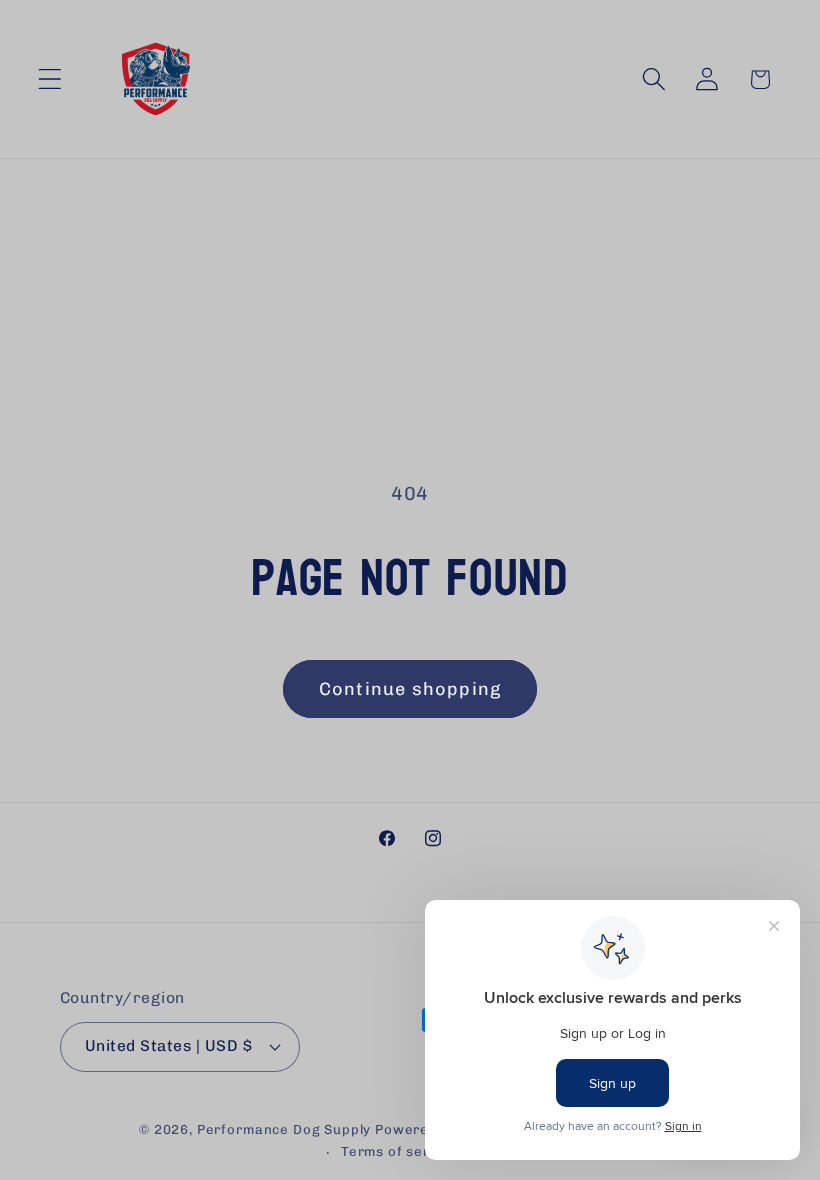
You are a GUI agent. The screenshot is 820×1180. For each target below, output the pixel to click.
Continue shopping (410, 689)
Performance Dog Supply (284, 1129)
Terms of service (400, 1151)
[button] (50, 79)
